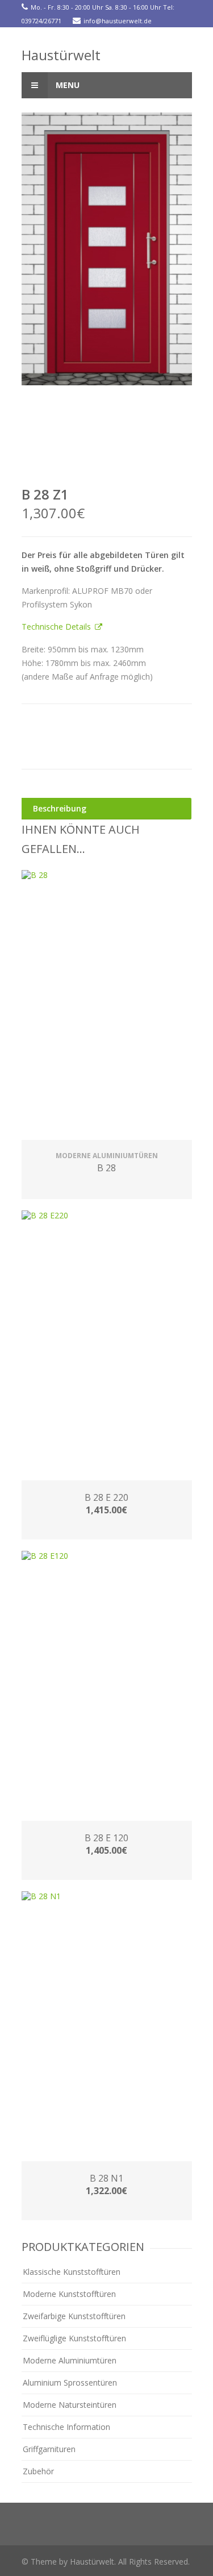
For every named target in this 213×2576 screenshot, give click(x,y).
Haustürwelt (61, 55)
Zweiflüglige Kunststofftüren (74, 2338)
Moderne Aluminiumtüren (70, 2360)
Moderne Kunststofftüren (69, 2294)
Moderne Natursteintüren (70, 2405)
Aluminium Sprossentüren (70, 2383)
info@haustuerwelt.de (118, 21)
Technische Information (66, 2427)
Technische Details (57, 627)
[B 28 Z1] (107, 249)
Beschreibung (60, 808)
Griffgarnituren (49, 2449)
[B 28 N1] (107, 2028)
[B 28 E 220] (107, 1347)
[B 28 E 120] (107, 1687)
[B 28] (107, 1006)
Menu (66, 85)
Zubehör (38, 2471)
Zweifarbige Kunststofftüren (74, 2316)
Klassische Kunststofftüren (72, 2272)
